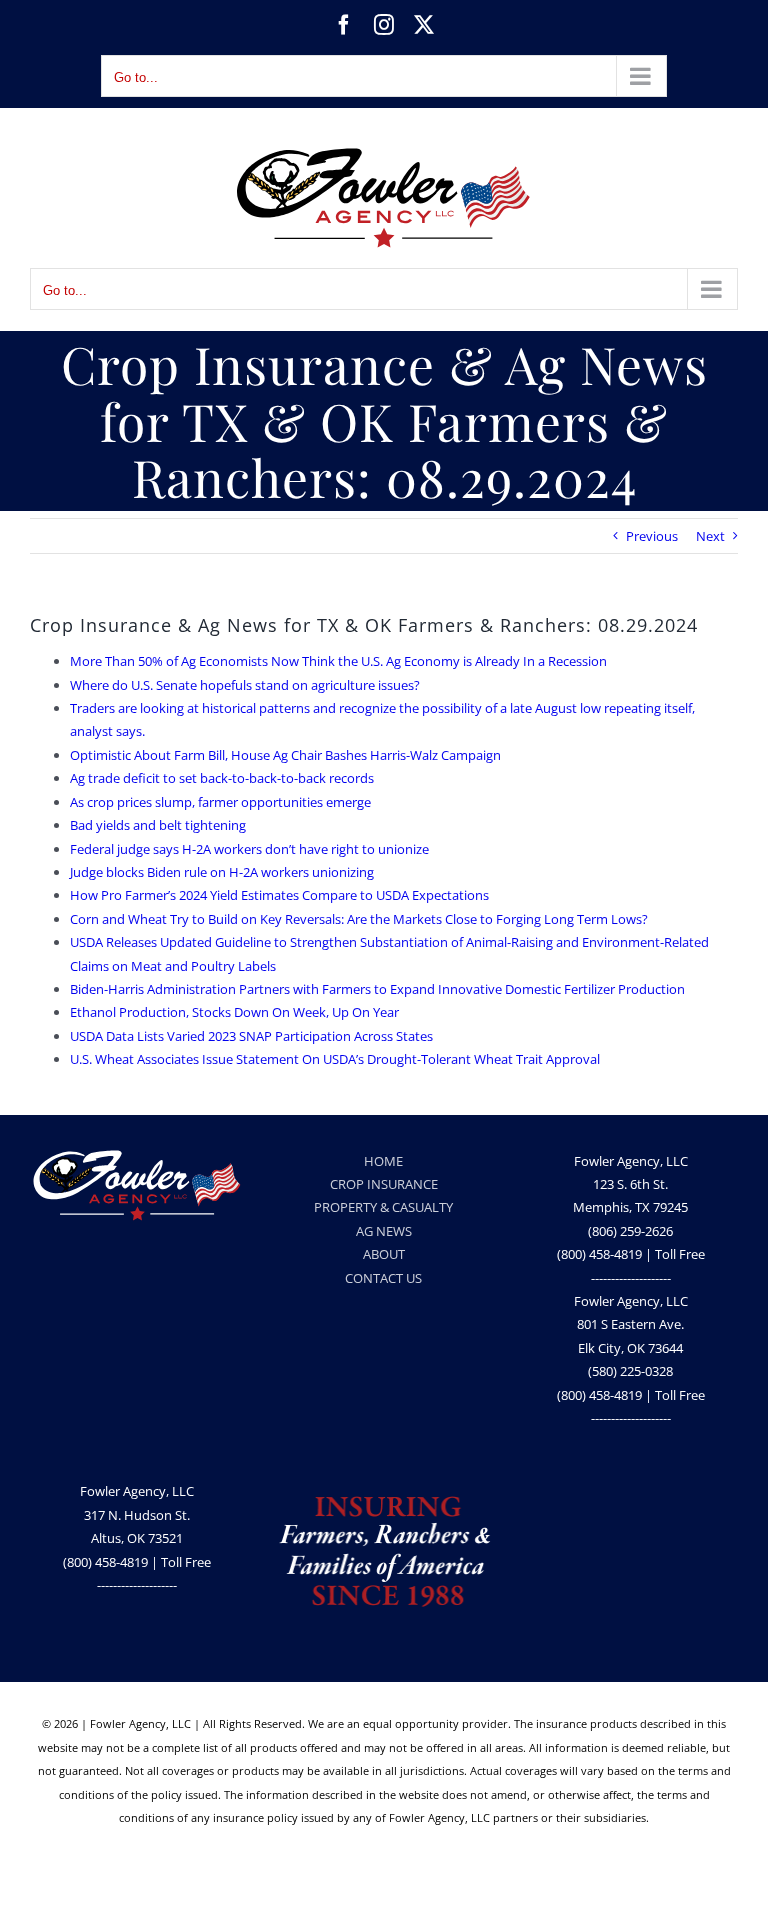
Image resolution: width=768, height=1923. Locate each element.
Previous (652, 536)
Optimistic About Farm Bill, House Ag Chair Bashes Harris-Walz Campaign (285, 755)
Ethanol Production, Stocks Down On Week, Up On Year (234, 1012)
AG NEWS (384, 1231)
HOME (383, 1161)
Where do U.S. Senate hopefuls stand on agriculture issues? (245, 685)
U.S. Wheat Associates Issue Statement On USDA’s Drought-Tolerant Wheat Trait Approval (335, 1059)
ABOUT (384, 1254)
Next (710, 536)
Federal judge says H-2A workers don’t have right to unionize (249, 849)
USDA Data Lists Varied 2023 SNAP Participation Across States (251, 1036)
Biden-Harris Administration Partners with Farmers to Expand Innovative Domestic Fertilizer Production (377, 989)
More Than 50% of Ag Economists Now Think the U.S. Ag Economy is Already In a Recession (338, 661)
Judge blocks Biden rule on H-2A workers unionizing (222, 872)
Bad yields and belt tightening (158, 825)
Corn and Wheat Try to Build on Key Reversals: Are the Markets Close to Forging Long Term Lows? (359, 919)
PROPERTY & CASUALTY (383, 1207)
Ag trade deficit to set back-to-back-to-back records (222, 778)
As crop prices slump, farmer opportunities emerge (220, 802)
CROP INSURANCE (384, 1184)
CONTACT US (383, 1278)
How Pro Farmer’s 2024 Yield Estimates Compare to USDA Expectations (279, 895)
